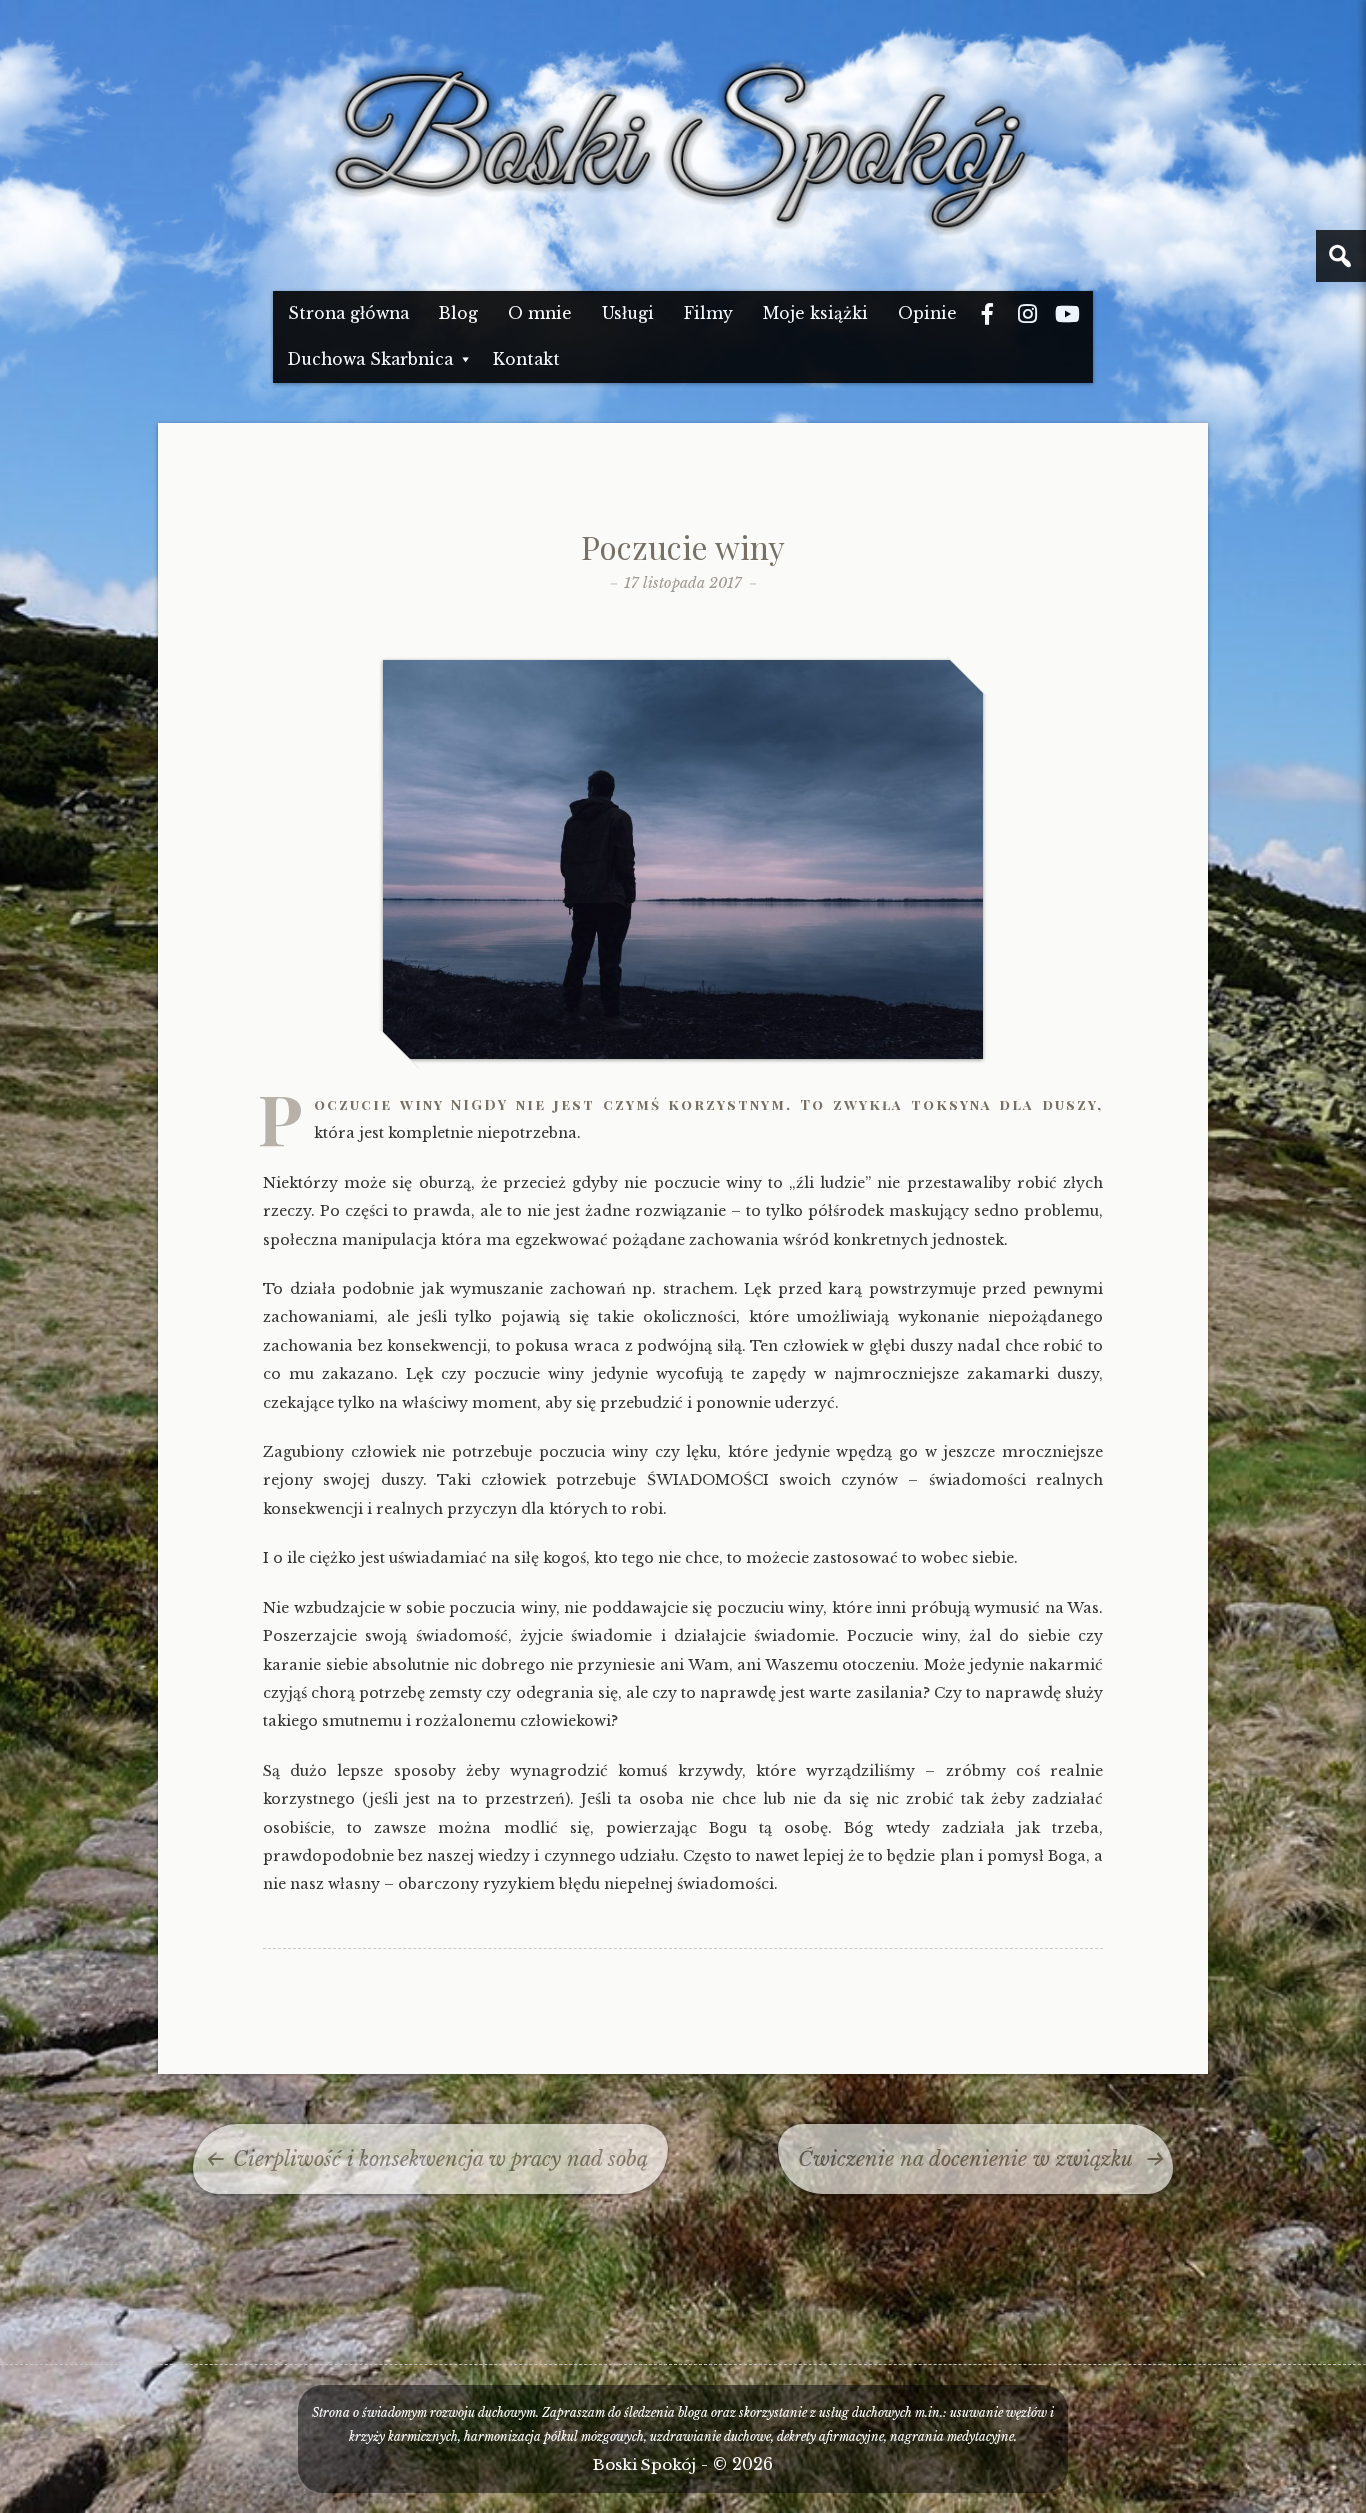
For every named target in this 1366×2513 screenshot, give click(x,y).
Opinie (927, 313)
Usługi (628, 313)
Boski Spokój (644, 2464)
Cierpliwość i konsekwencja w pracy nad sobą (440, 2159)
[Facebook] (988, 314)
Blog (458, 313)
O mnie (540, 313)
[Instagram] (1028, 314)
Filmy (708, 313)
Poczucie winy (683, 546)
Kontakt (526, 359)
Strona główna (348, 313)
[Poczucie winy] (683, 1054)
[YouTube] (1068, 314)
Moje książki (815, 313)
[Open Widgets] (1341, 256)
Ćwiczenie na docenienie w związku (965, 2159)
